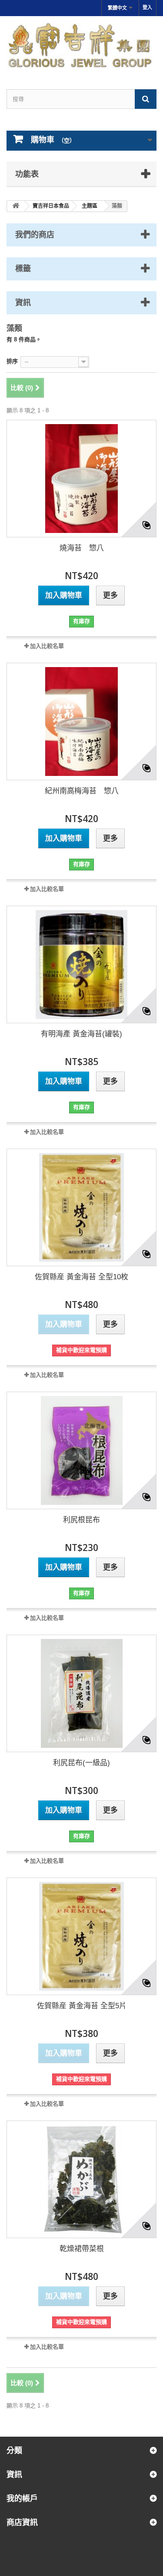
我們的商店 (35, 234)
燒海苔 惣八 (82, 548)
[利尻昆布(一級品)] (81, 1693)
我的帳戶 (22, 2498)
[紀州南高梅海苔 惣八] (81, 722)
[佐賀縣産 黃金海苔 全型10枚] (81, 1207)
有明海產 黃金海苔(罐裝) (81, 1034)
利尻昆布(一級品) (81, 1763)
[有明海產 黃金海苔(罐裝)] (81, 964)
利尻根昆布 (81, 1520)
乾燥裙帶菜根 (82, 2249)
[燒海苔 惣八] (81, 479)
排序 (12, 361)
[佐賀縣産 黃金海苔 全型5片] (81, 1936)
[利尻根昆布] (81, 1450)
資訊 (23, 302)
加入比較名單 (47, 646)
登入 (147, 7)
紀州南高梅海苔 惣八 (82, 791)
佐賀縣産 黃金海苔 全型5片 (82, 2006)
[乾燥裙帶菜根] (81, 2179)
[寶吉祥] (81, 45)
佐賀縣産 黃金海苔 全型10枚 (81, 1277)
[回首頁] (16, 206)
